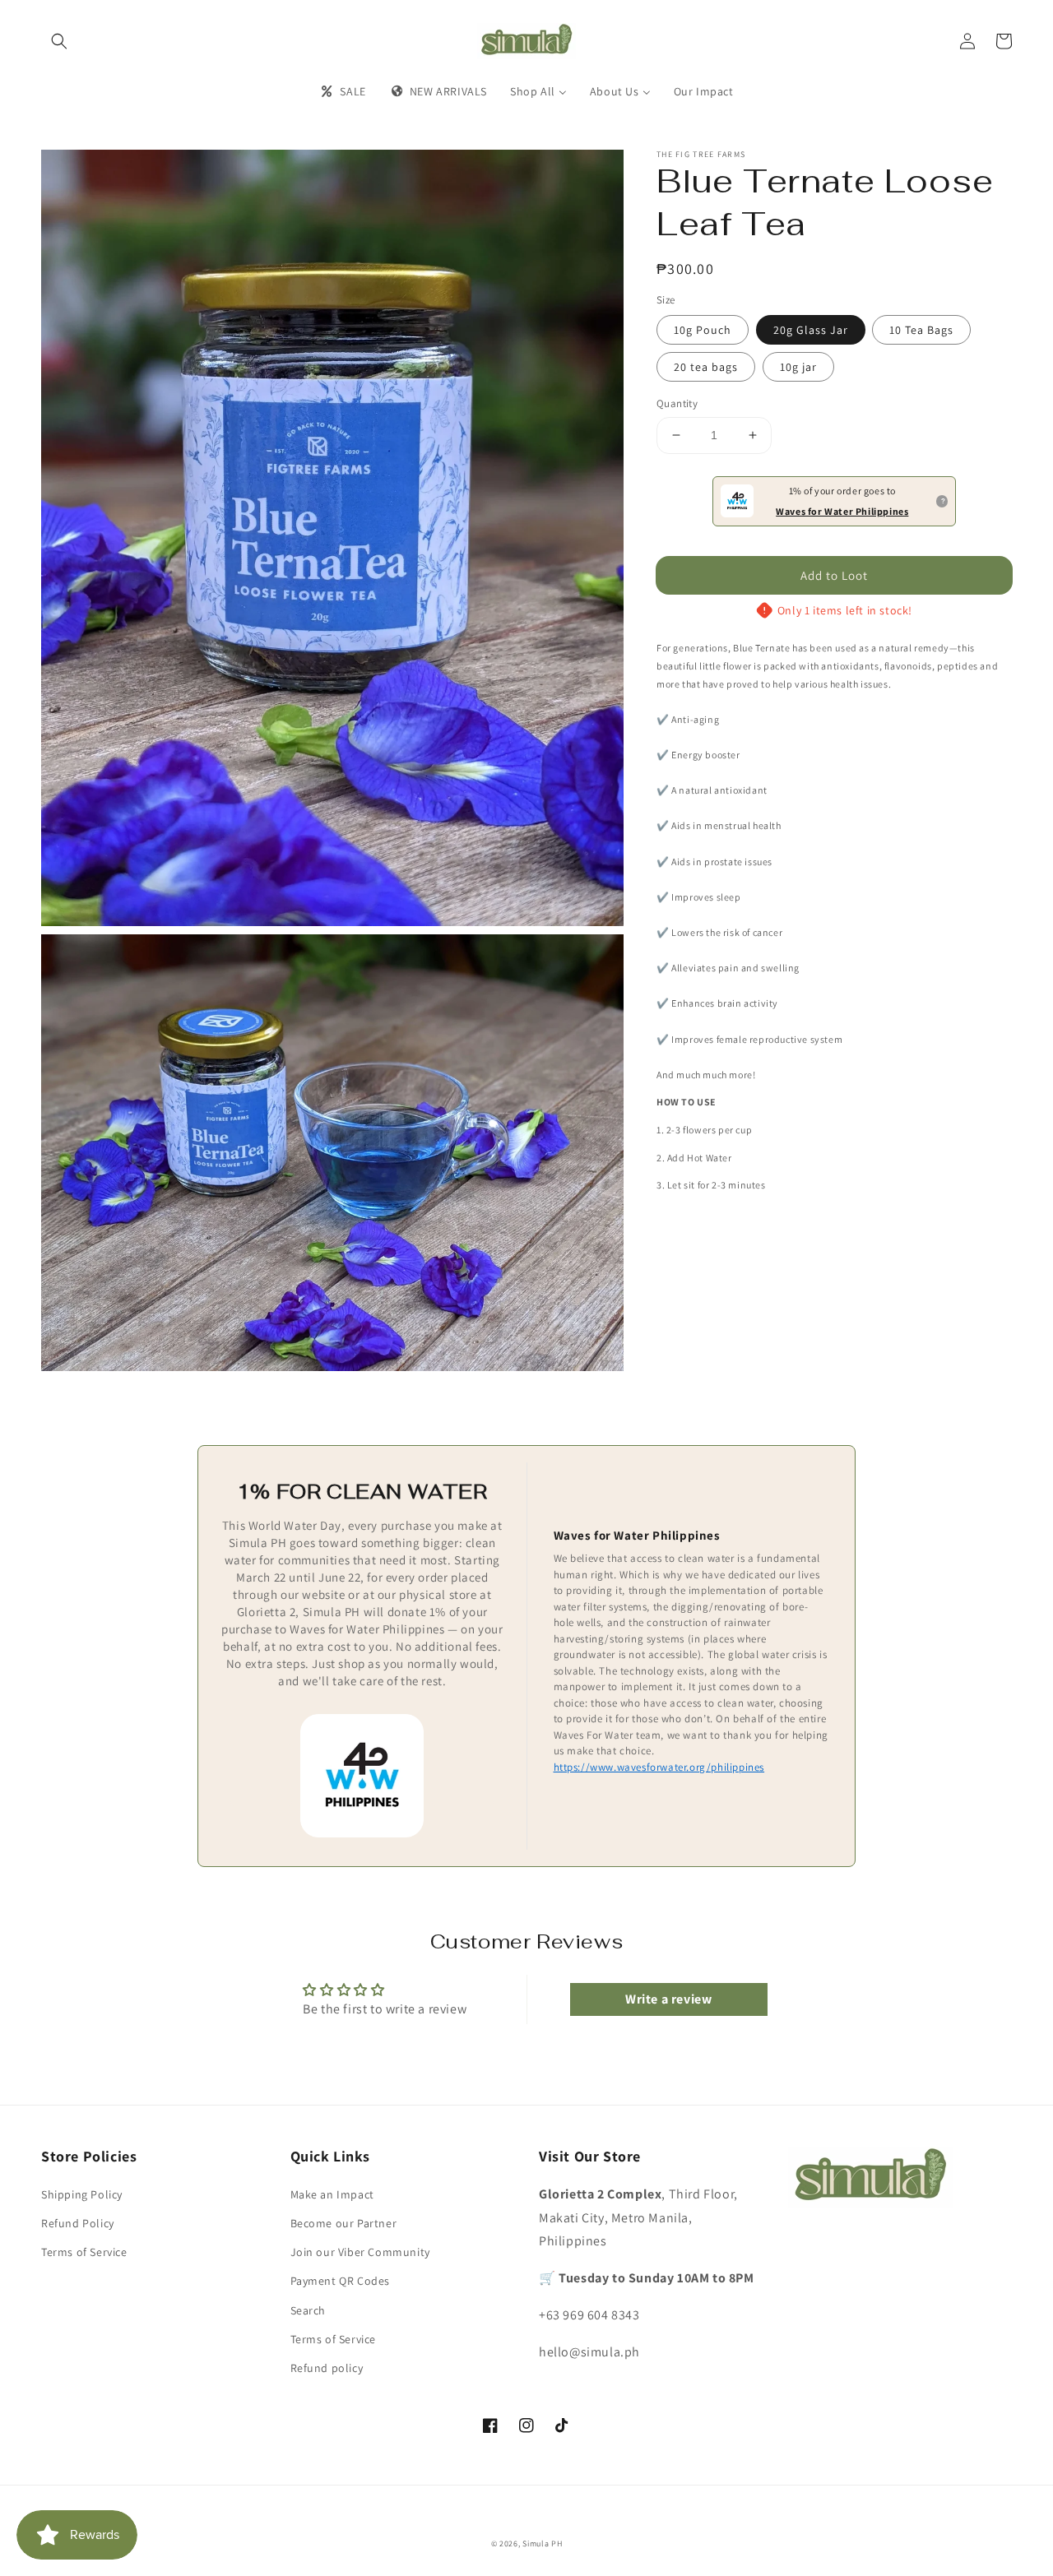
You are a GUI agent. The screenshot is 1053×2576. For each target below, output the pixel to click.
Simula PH (542, 2544)
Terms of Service (84, 2252)
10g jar (798, 367)
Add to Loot (834, 575)
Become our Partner (344, 2223)
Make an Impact (332, 2194)
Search (308, 2310)
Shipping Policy (82, 2194)
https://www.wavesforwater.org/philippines (659, 1767)
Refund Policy (78, 2223)
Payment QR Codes (341, 2281)
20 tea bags (706, 367)
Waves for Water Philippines (842, 511)
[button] (59, 41)
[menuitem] (342, 91)
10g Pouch (703, 330)
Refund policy (327, 2368)
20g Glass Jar (811, 330)
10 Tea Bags (921, 330)
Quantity (677, 403)
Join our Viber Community (360, 2252)
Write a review (668, 1999)
